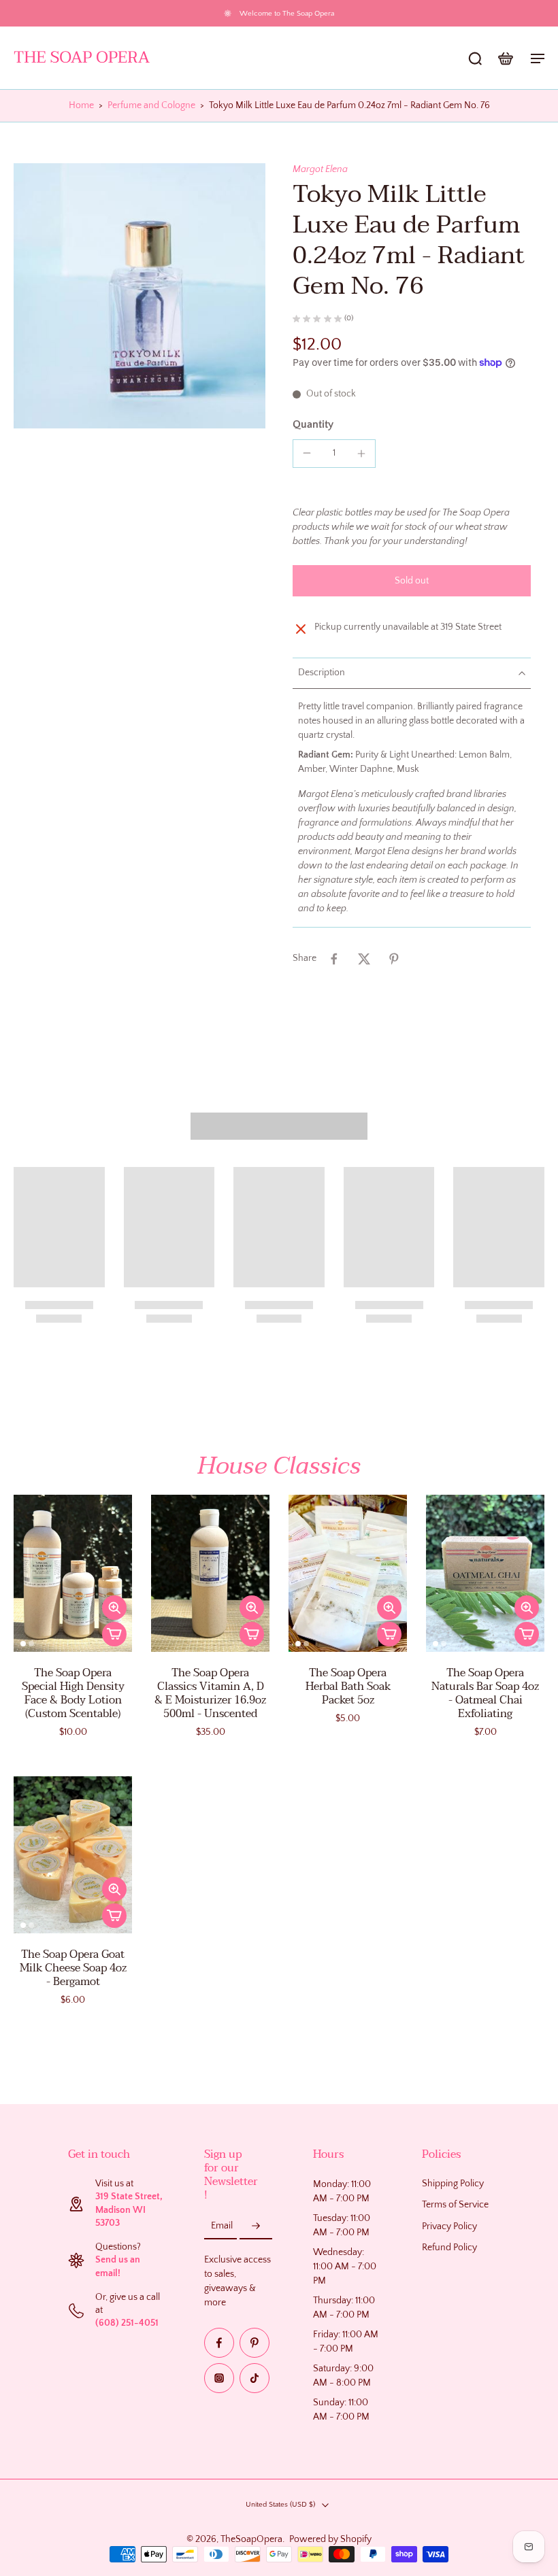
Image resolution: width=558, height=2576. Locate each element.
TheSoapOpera (251, 2539)
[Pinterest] (255, 2343)
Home (81, 105)
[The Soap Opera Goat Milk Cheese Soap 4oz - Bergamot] (73, 1855)
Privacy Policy (449, 2226)
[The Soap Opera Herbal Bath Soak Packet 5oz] (348, 1573)
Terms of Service (455, 2205)
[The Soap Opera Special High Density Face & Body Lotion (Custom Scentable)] (73, 1573)
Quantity (313, 424)
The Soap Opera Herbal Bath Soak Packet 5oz (348, 1687)
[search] (475, 58)
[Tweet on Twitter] (364, 959)
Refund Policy (449, 2248)
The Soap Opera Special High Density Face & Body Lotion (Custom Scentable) (73, 1693)
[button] (412, 581)
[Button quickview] (114, 1608)
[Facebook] (219, 2343)
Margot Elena (320, 169)
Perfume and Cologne (151, 105)
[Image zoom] (139, 295)
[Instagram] (219, 2378)
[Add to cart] (114, 1634)
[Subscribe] (256, 2226)
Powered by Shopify (330, 2539)
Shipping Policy (453, 2184)
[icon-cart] (505, 58)
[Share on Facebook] (334, 959)
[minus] (307, 453)
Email (222, 2226)
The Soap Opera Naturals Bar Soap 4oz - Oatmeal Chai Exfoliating (485, 1693)
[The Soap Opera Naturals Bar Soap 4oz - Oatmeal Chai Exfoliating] (485, 1573)
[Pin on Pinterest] (394, 959)
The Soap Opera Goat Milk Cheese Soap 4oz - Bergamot (73, 1968)
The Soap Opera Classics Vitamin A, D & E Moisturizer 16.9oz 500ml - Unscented (210, 1693)
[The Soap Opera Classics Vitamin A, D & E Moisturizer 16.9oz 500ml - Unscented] (210, 1573)
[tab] (23, 1644)
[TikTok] (255, 2378)
